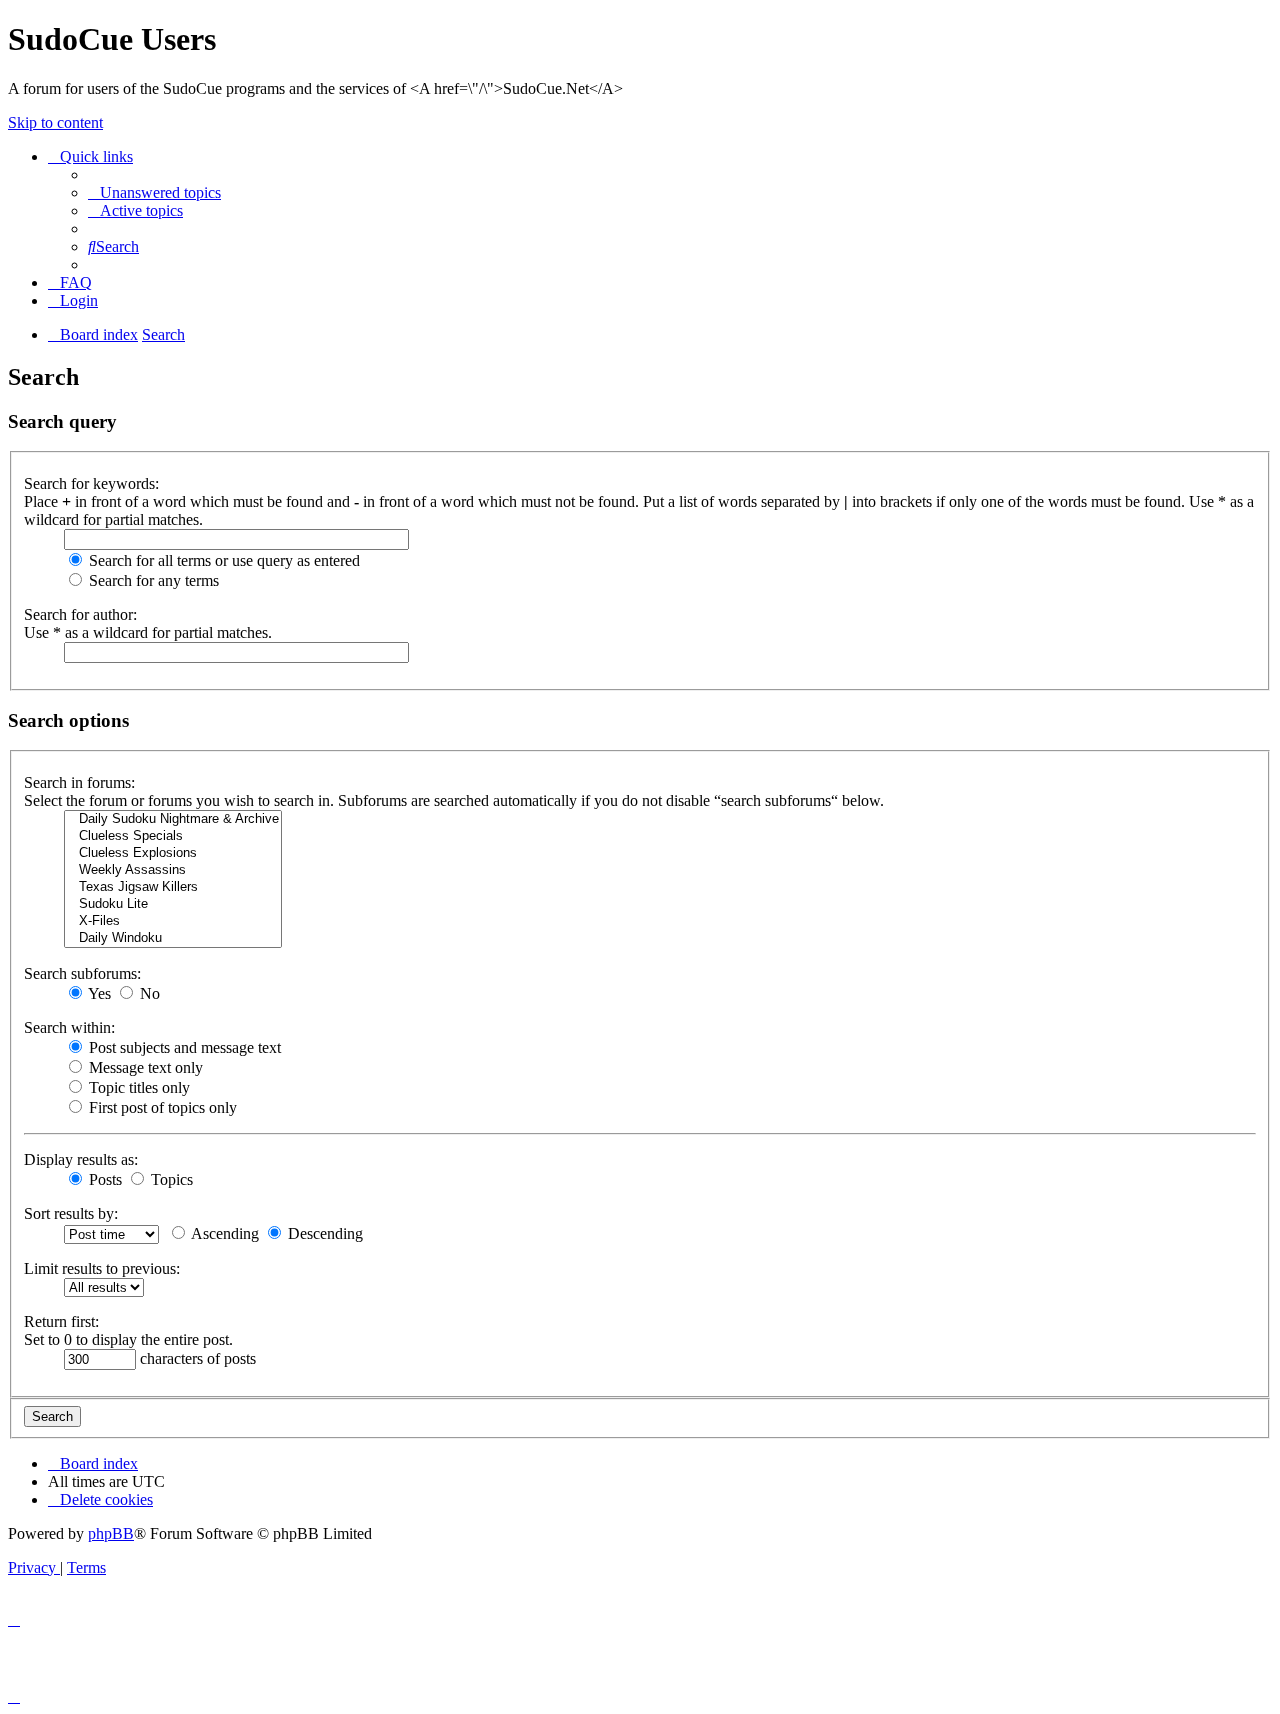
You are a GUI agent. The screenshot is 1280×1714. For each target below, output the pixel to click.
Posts (103, 1179)
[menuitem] (154, 192)
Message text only (144, 1067)
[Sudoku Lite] (173, 904)
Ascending (223, 1233)
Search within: (69, 1027)
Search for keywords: (91, 483)
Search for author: (80, 614)
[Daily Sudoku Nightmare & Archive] (173, 819)
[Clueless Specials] (173, 836)
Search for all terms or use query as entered (222, 560)
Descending (323, 1233)
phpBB (111, 1533)
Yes (98, 993)
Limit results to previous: (102, 1268)
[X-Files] (173, 921)
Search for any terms (152, 580)
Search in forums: (79, 782)
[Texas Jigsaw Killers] (173, 887)
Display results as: (81, 1159)
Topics (170, 1179)
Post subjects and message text (183, 1047)
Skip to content (55, 122)
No (148, 993)
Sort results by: (71, 1213)
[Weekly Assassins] (173, 870)
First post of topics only (161, 1107)
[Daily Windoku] (173, 938)
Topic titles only (137, 1087)
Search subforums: (82, 973)
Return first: (61, 1321)
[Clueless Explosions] (173, 853)
